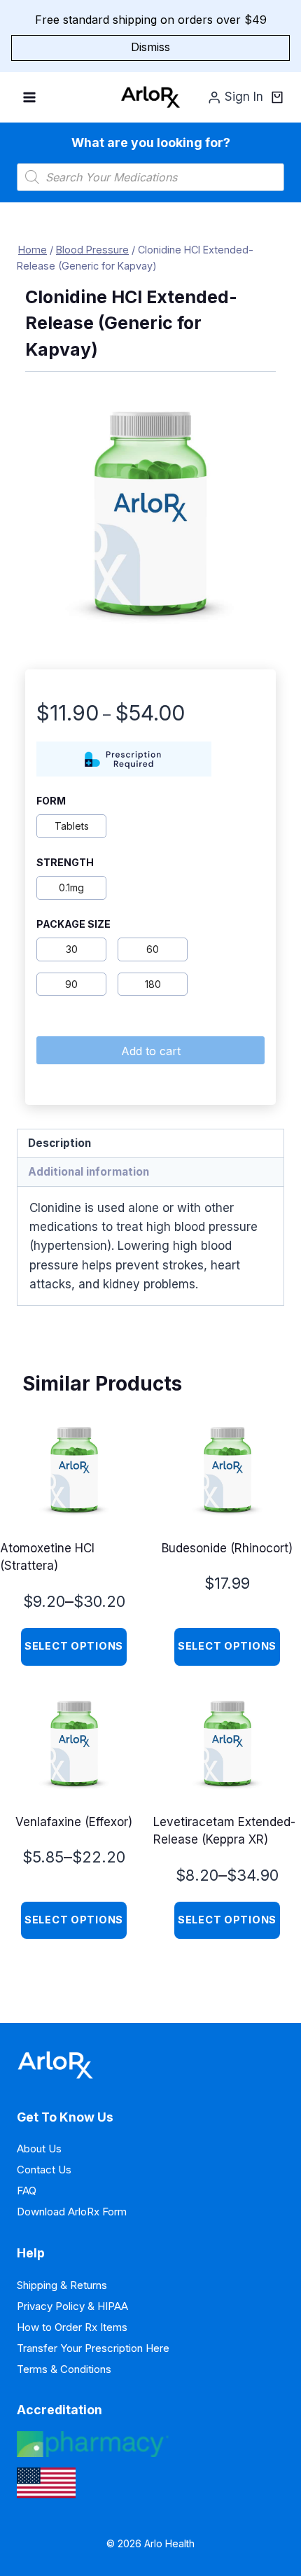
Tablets (72, 826)
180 (153, 984)
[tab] (150, 1144)
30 (72, 949)
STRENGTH (65, 863)
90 (71, 984)
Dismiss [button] (150, 47)
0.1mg (71, 887)
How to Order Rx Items (72, 2327)
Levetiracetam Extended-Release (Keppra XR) (224, 1831)
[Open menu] (30, 97)
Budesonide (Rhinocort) (227, 1548)
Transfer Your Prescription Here (93, 2348)
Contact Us (44, 2170)
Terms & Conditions (64, 2369)
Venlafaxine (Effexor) (74, 1822)
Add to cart (151, 1051)
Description (59, 1143)
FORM (51, 801)
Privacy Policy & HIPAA (72, 2306)
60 (153, 949)
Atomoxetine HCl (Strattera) (47, 1557)
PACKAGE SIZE (73, 924)
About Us (39, 2149)
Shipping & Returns (62, 2285)
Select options (74, 1646)
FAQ (27, 2191)
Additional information (89, 1172)
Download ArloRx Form (72, 2212)
